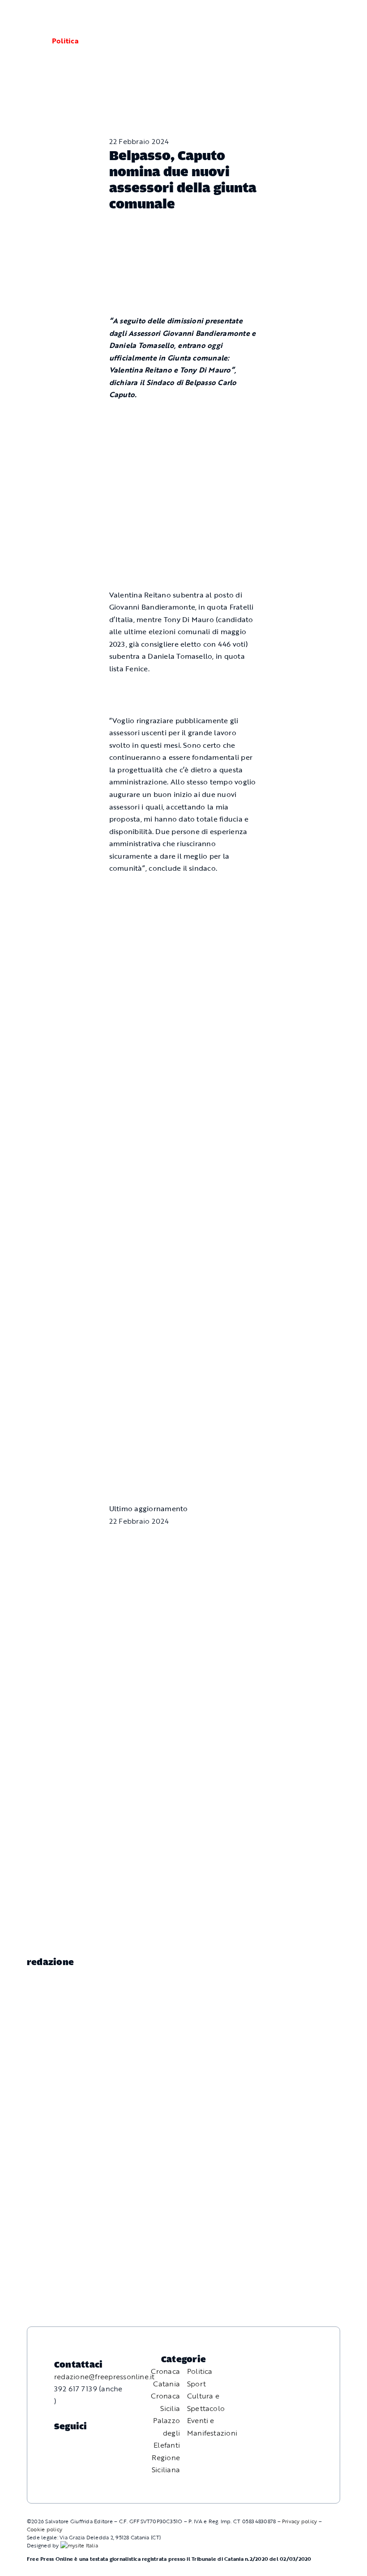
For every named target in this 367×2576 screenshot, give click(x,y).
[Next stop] (184, 1340)
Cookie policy (45, 2529)
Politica (65, 41)
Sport (196, 2384)
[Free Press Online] (318, 17)
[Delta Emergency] (184, 690)
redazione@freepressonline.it (105, 2377)
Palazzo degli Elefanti (166, 2433)
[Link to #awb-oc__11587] (29, 41)
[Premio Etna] (184, 1075)
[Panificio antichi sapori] (184, 976)
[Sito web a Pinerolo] (79, 2545)
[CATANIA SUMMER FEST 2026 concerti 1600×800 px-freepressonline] (184, 890)
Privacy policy (299, 2521)
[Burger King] (184, 1425)
